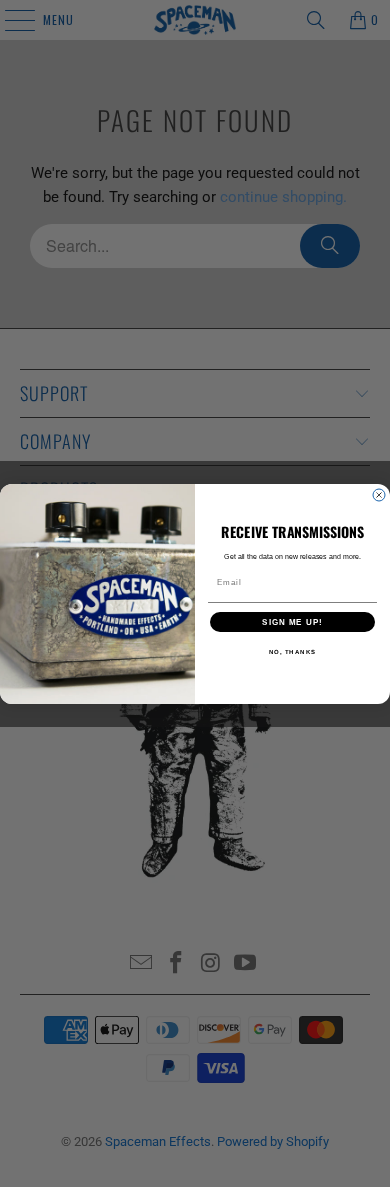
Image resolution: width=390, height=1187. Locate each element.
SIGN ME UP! (292, 621)
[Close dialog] (379, 495)
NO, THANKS (293, 651)
